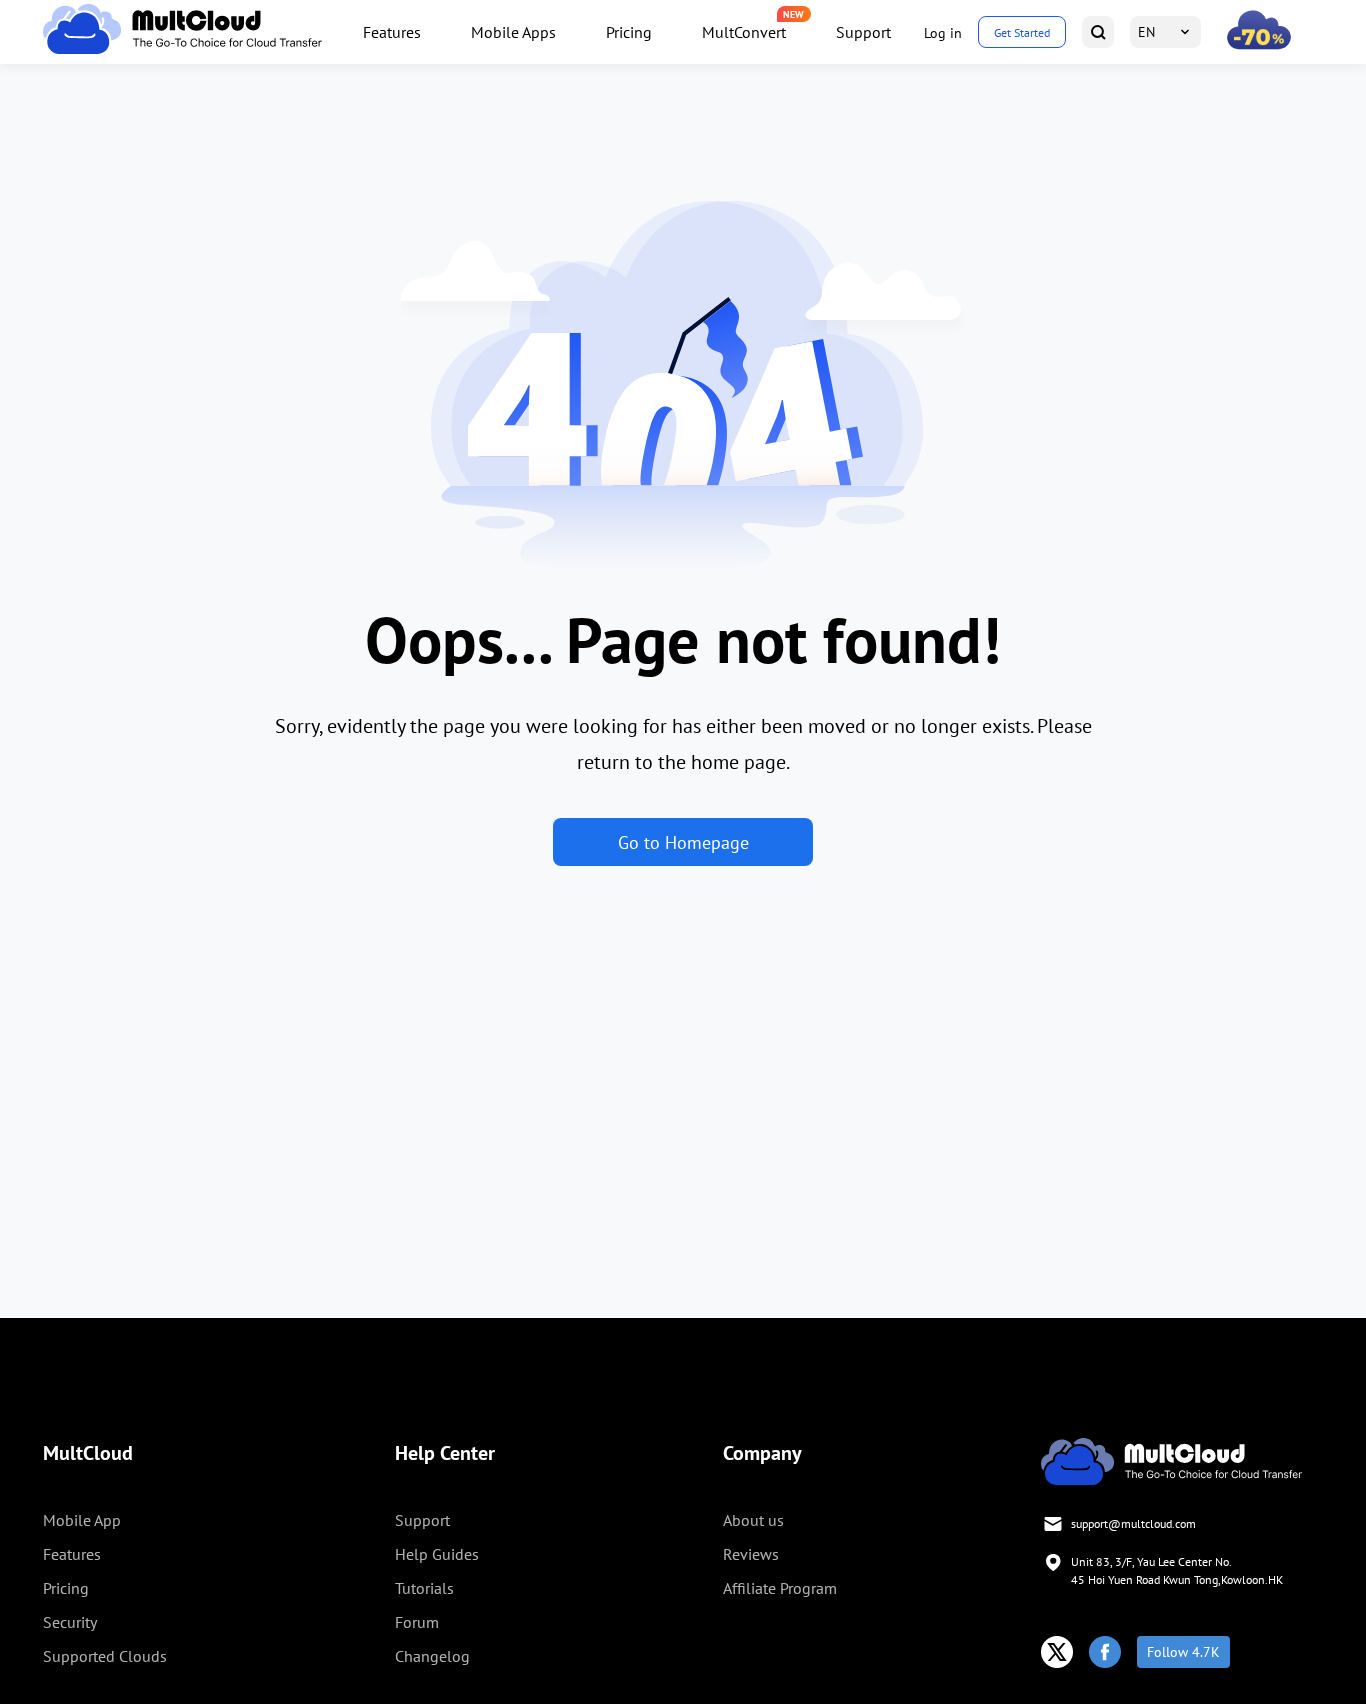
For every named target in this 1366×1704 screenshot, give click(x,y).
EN (1146, 32)
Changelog (432, 1656)
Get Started (1022, 32)
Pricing (629, 32)
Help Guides (437, 1554)
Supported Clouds (105, 1656)
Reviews (751, 1554)
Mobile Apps (513, 32)
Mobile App (82, 1520)
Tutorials (424, 1588)
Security (70, 1622)
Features (392, 32)
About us (753, 1520)
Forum (417, 1622)
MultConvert (744, 32)
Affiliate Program (780, 1588)
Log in (943, 33)
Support (863, 32)
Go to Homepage (683, 842)
